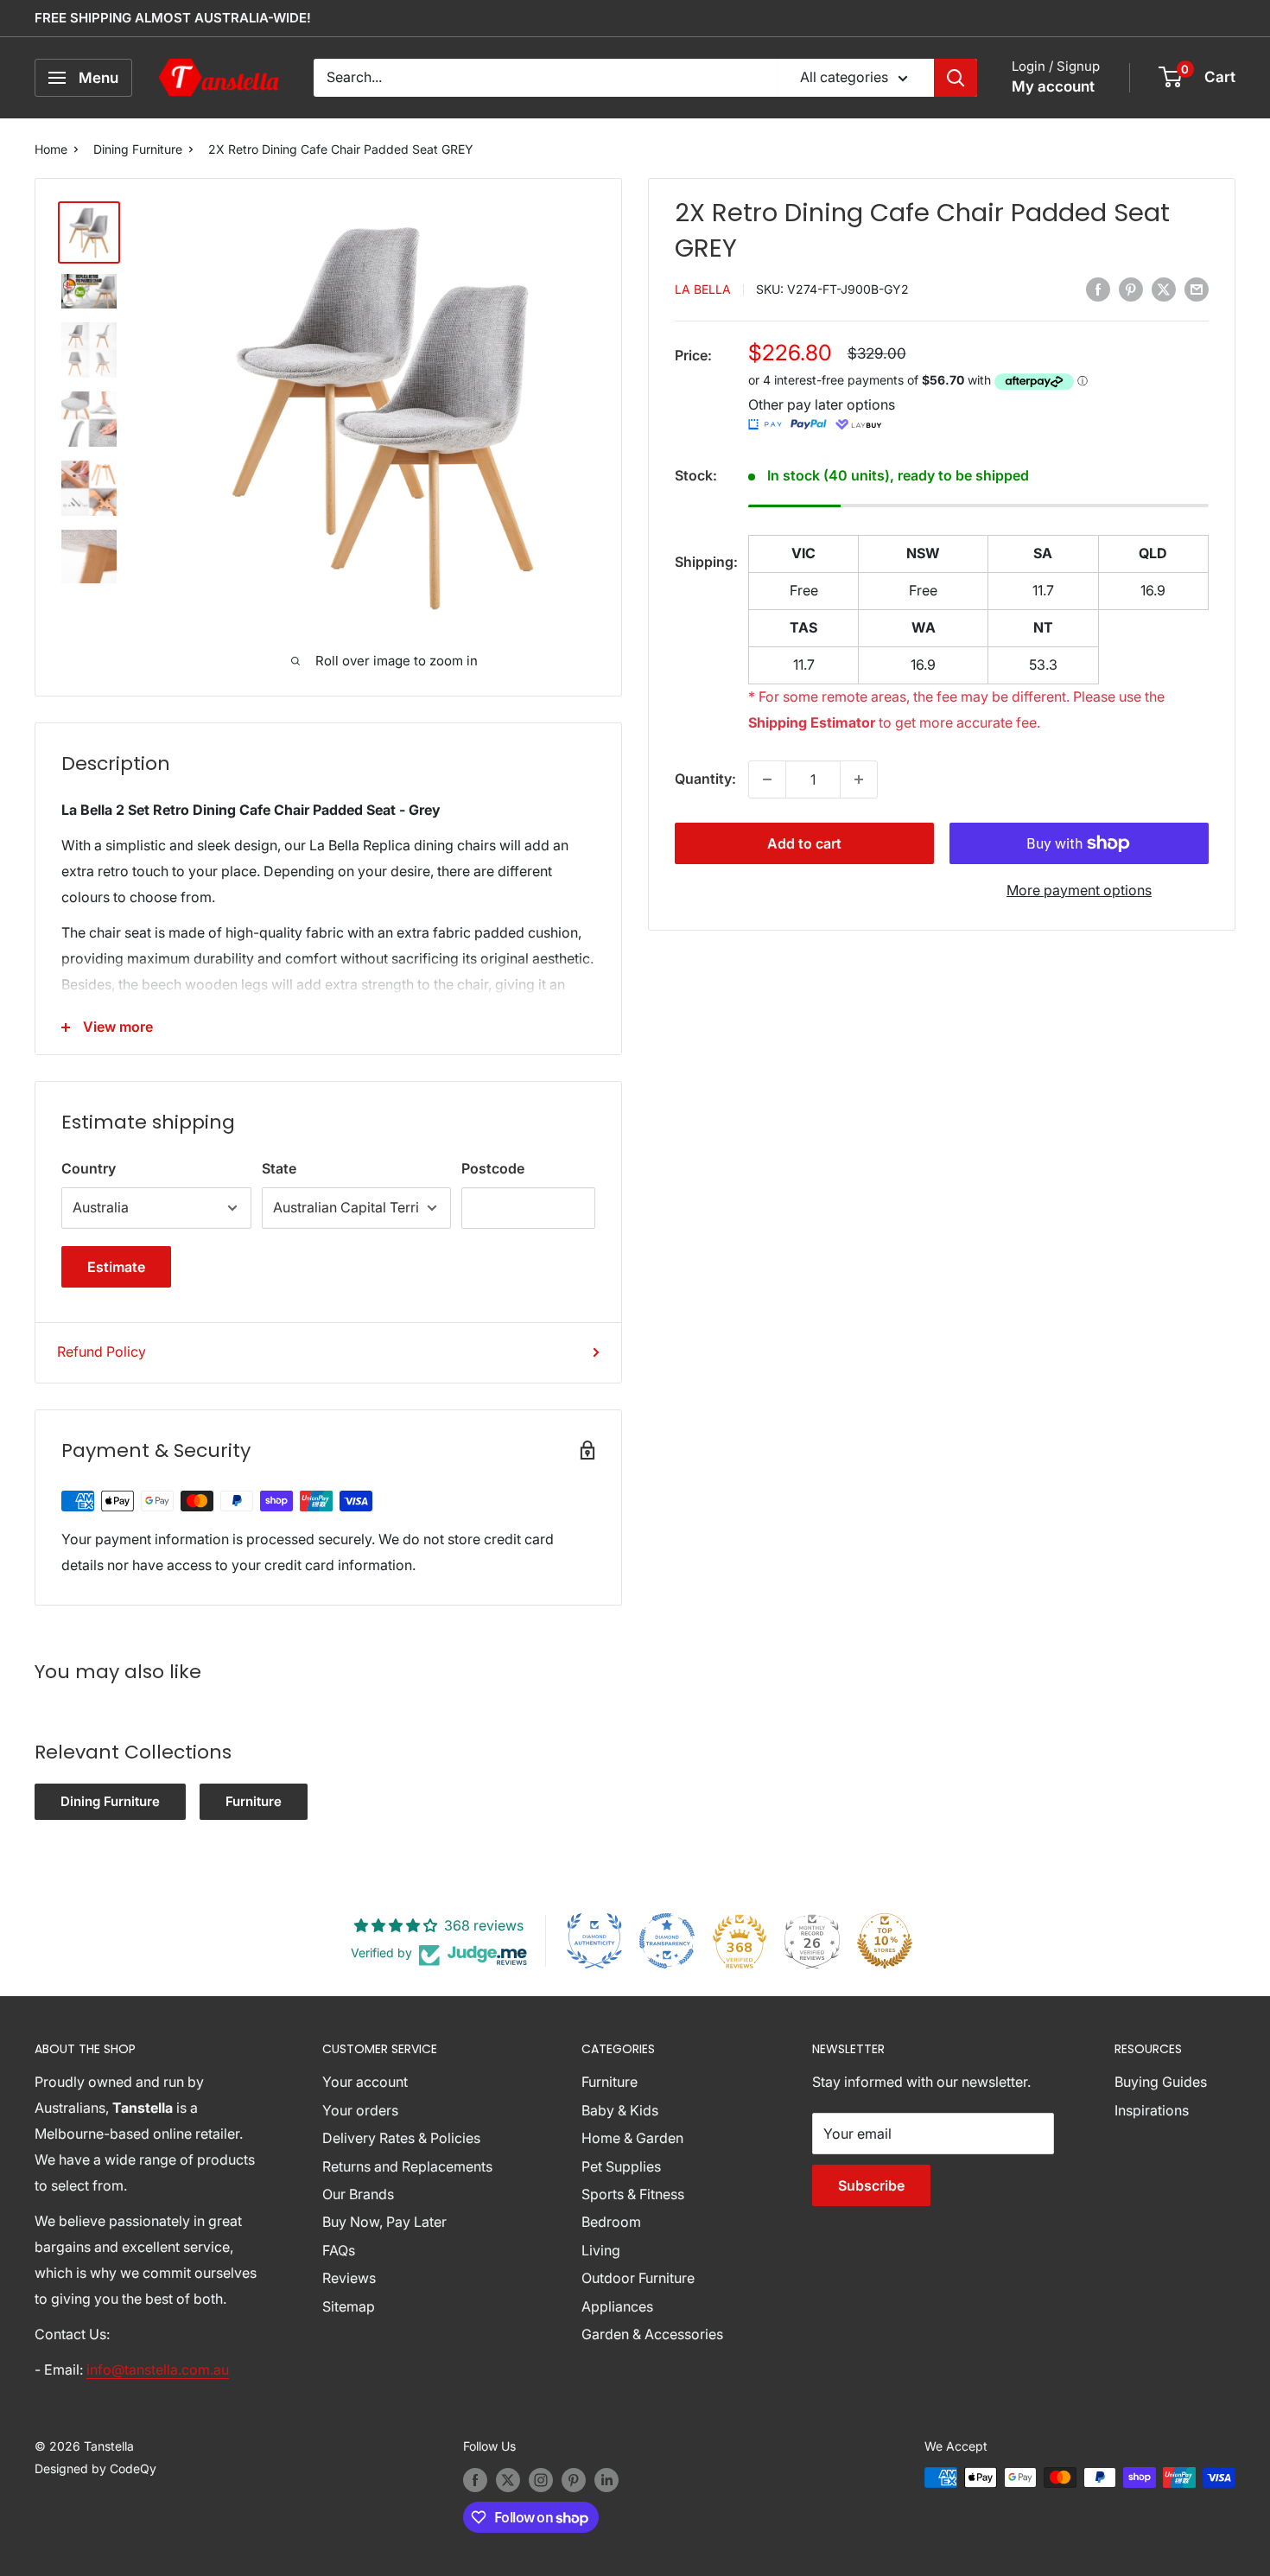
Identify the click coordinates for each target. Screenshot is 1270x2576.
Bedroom (611, 2222)
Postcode (493, 1168)
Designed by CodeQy (95, 2468)
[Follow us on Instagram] (541, 2479)
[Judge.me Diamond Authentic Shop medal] (594, 1941)
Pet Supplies (621, 2166)
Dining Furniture (138, 149)
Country (89, 1168)
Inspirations (1152, 2110)
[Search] (956, 78)
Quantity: (705, 779)
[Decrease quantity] (767, 779)
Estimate (116, 1267)
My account (1053, 86)
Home (51, 149)
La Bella (703, 290)
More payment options (1079, 890)
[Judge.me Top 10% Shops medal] (885, 1941)
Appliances (617, 2306)
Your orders (360, 2110)
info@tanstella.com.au (158, 2369)
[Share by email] (1197, 289)
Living (601, 2250)
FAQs (339, 2250)
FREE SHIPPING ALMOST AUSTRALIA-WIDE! (173, 18)
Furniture (254, 1801)
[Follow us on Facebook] (475, 2479)
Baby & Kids (620, 2110)
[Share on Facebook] (1098, 289)
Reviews (349, 2278)
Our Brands (358, 2194)
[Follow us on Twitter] (508, 2479)
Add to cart (804, 843)
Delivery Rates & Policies (401, 2138)
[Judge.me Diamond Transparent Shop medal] (667, 1941)
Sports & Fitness (633, 2194)
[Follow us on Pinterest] (574, 2479)
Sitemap (349, 2306)
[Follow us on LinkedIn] (606, 2479)
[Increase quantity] (859, 779)
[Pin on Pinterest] (1131, 289)
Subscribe (871, 2185)
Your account (365, 2082)
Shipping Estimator (812, 723)
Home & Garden (632, 2138)
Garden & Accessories (652, 2334)
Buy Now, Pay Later (384, 2222)
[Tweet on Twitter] (1164, 289)
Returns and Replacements (407, 2166)
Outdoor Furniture (638, 2278)
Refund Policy (102, 1352)
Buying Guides (1161, 2082)
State (279, 1168)
